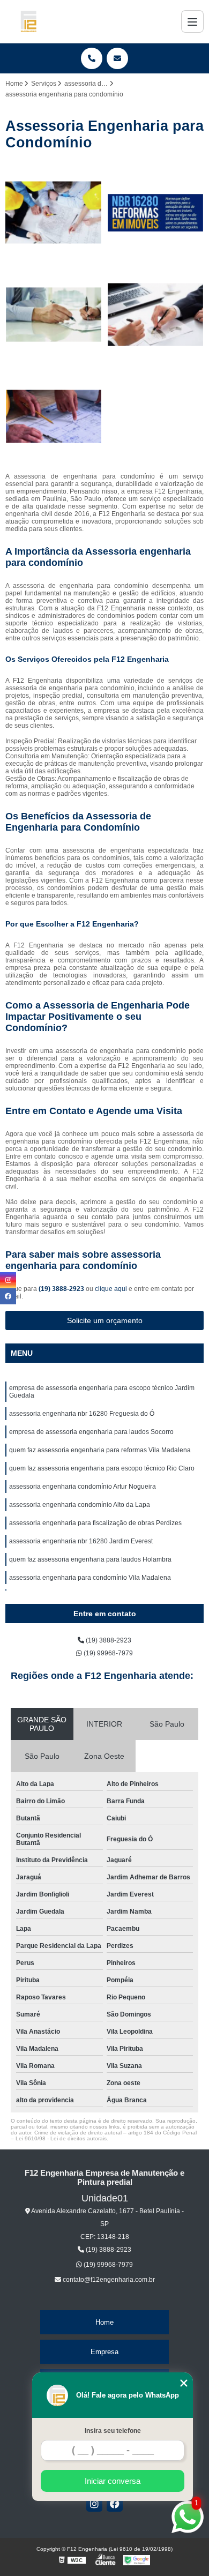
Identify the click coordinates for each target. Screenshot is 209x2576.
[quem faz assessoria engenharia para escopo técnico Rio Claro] (54, 416)
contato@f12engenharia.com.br (108, 2280)
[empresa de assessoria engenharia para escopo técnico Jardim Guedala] (54, 213)
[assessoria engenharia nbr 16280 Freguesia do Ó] (155, 213)
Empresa (104, 2352)
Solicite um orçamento (105, 1320)
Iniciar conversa (113, 2481)
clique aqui (111, 1289)
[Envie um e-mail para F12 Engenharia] (117, 58)
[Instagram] (94, 2504)
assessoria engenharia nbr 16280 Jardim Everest (81, 1541)
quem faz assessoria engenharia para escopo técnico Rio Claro (102, 1468)
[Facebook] (115, 2504)
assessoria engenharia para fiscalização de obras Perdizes (95, 1523)
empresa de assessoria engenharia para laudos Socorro (91, 1432)
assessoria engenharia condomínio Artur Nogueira (83, 1487)
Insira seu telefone (113, 2431)
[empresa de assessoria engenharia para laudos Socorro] (54, 315)
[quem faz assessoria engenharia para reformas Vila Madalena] (155, 315)
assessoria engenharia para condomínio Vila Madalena (90, 1578)
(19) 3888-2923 (62, 1289)
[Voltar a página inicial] (28, 21)
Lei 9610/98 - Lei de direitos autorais (61, 2138)
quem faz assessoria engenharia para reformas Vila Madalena (100, 1450)
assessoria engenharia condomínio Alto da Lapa (80, 1505)
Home (104, 2322)
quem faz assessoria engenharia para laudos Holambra (90, 1559)
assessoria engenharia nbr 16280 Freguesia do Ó (82, 1414)
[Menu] (192, 21)
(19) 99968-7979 (107, 1653)
